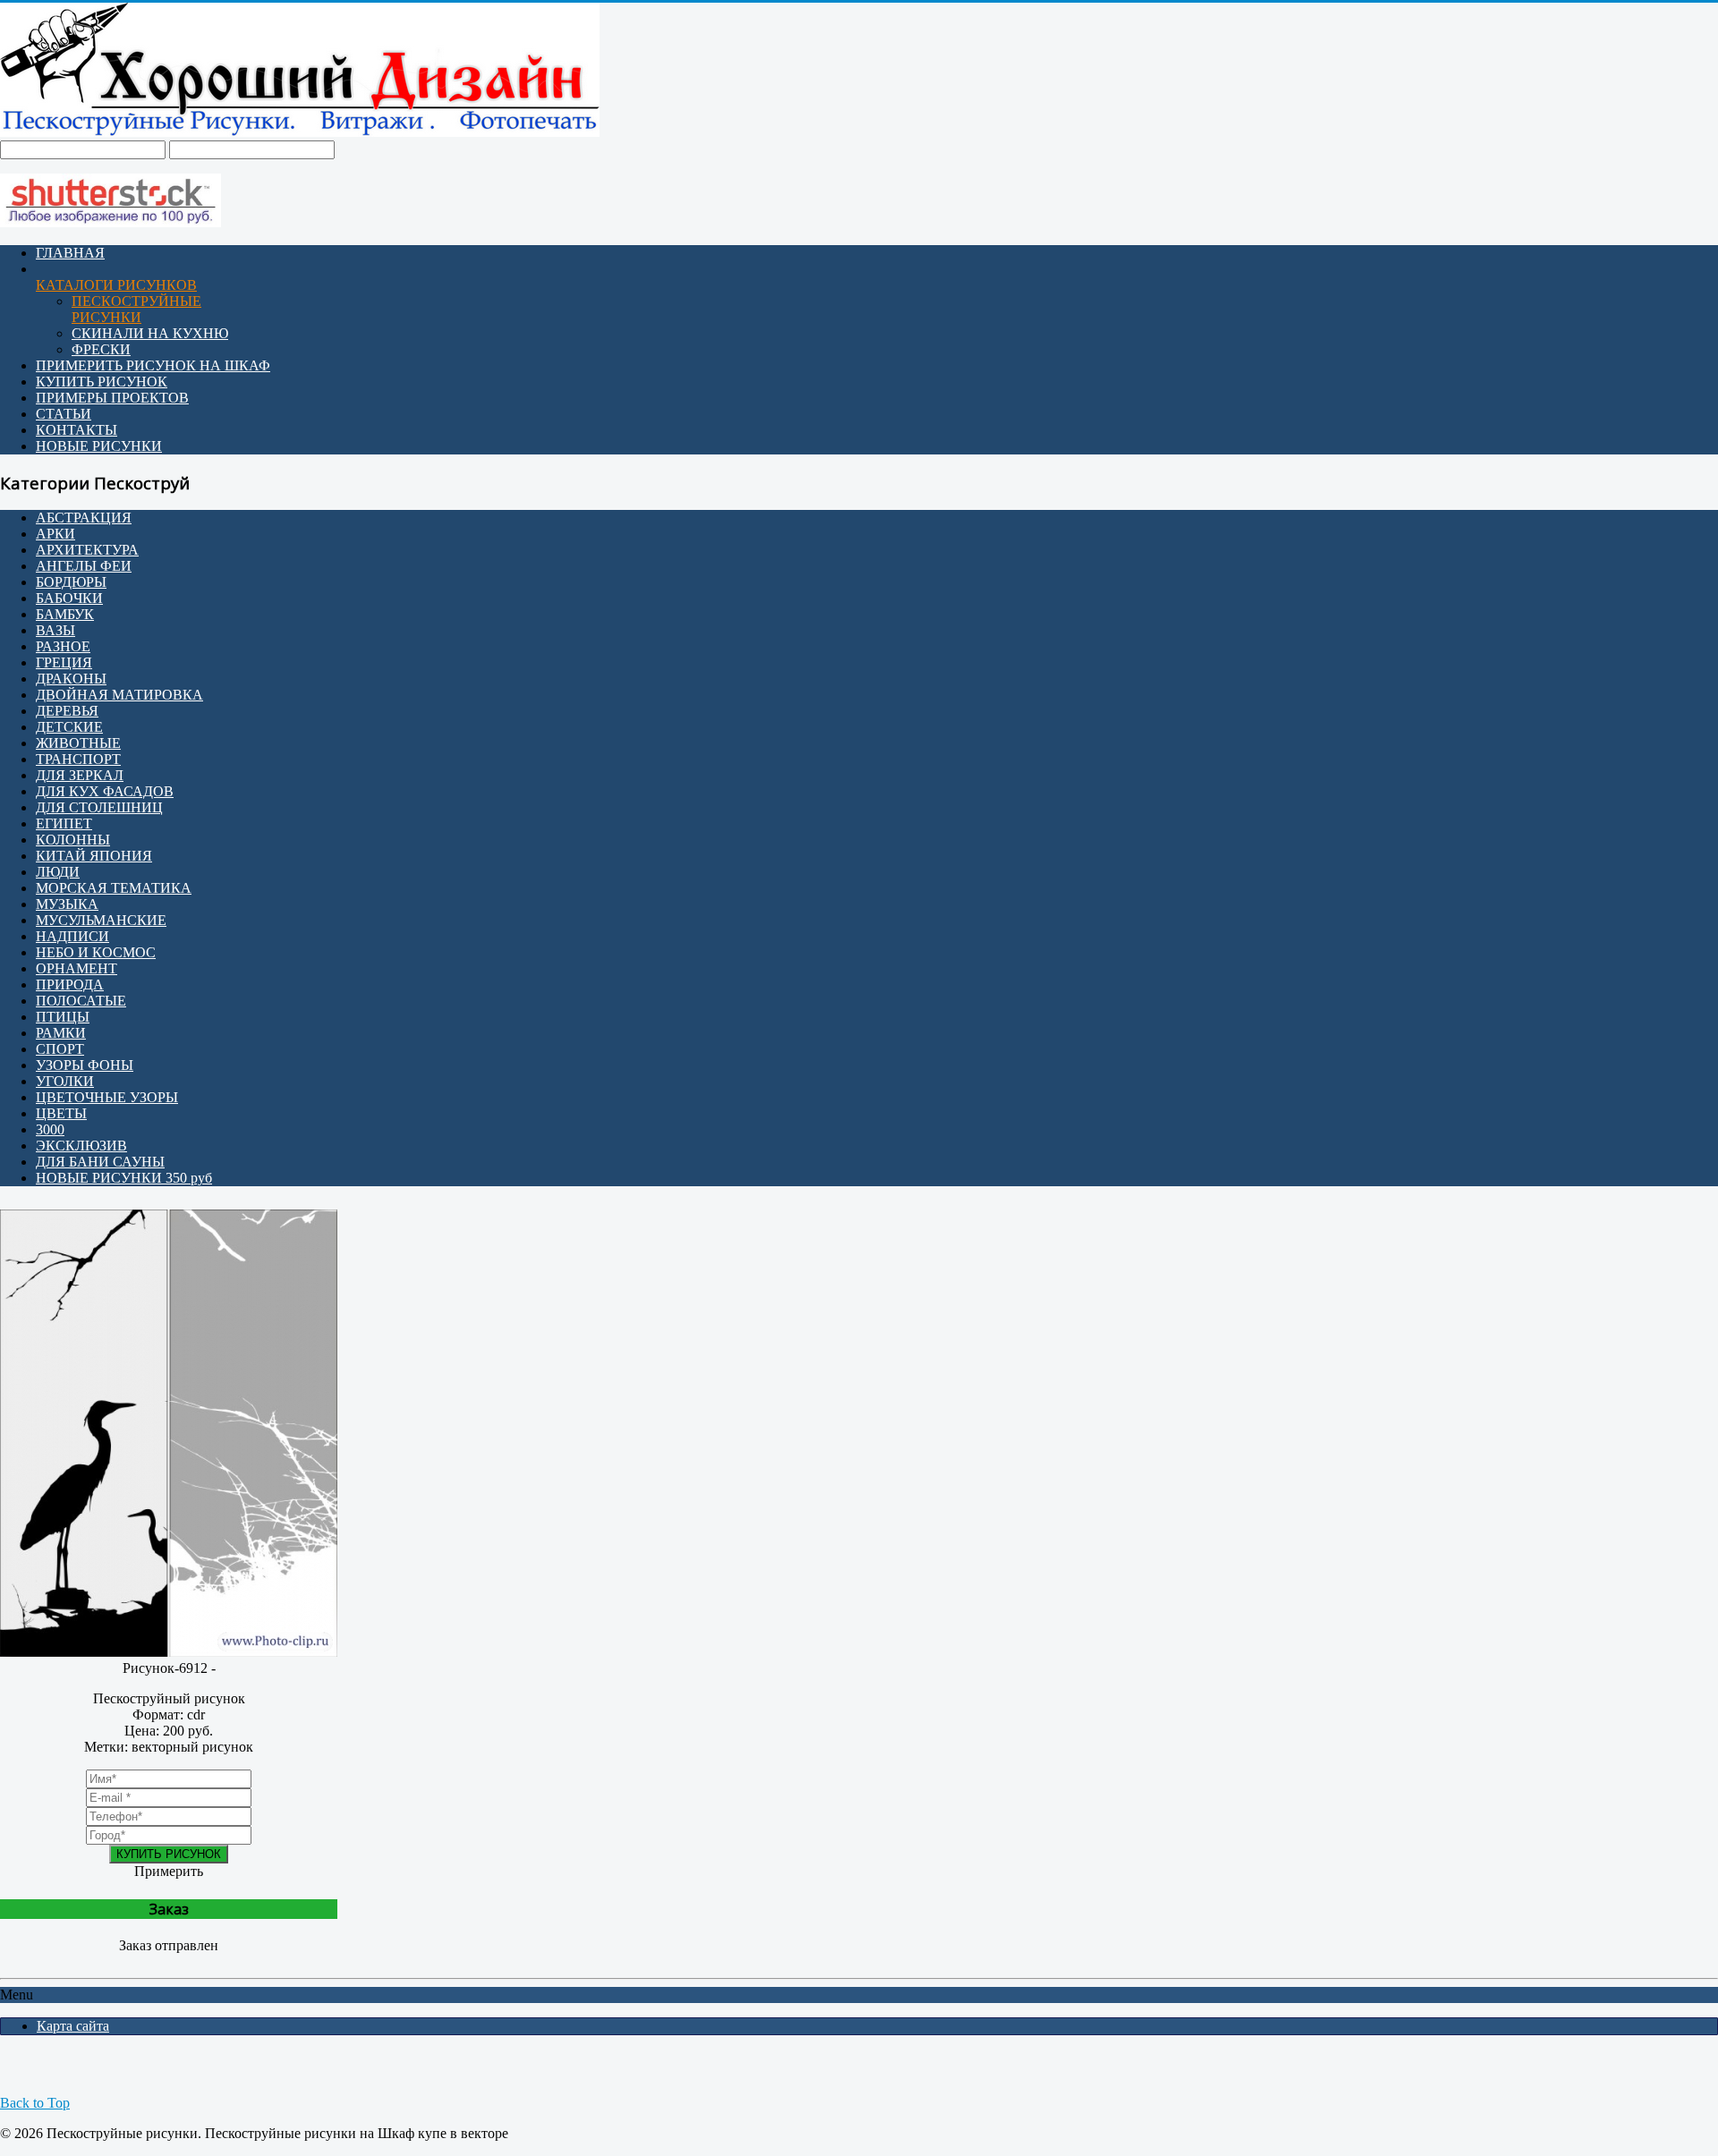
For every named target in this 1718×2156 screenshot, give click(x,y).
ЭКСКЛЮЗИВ (81, 1146)
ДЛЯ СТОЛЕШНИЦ (99, 807)
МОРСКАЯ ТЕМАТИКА (114, 888)
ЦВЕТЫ (61, 1113)
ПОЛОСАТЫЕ (81, 1001)
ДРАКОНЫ (71, 679)
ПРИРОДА (70, 985)
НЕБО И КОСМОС (96, 952)
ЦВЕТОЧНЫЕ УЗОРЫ (107, 1097)
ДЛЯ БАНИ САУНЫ (100, 1162)
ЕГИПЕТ (64, 823)
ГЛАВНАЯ (70, 253)
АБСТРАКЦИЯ (84, 518)
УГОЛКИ (65, 1081)
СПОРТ (60, 1049)
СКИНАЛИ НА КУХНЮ (150, 333)
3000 (50, 1129)
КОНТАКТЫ (77, 430)
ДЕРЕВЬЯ (67, 711)
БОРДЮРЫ (71, 582)
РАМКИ (61, 1033)
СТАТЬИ (64, 414)
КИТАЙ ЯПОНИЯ (94, 856)
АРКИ (55, 534)
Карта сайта (73, 2026)
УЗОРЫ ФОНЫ (85, 1065)
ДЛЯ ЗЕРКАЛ (80, 775)
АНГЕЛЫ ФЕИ (84, 566)
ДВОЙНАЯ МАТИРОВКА (119, 695)
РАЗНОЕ (63, 646)
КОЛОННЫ (73, 840)
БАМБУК (65, 614)
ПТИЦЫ (63, 1017)
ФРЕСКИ (101, 349)
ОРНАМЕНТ (77, 968)
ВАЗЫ (55, 630)
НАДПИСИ (72, 936)
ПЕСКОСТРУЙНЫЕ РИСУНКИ (136, 309)
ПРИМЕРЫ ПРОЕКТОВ (112, 398)
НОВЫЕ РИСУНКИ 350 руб (124, 1178)
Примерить (169, 1871)
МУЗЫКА (67, 904)
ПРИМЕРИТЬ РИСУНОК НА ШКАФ (153, 365)
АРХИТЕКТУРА (87, 550)
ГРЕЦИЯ (64, 662)
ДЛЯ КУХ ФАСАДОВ (105, 791)
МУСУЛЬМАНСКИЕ (101, 920)
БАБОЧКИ (69, 598)
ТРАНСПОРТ (78, 759)
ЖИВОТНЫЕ (78, 743)
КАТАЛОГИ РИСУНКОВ (116, 285)
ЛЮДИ (58, 872)
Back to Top (35, 2103)
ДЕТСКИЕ (69, 727)
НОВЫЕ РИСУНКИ (99, 446)
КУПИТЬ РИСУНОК (102, 382)
